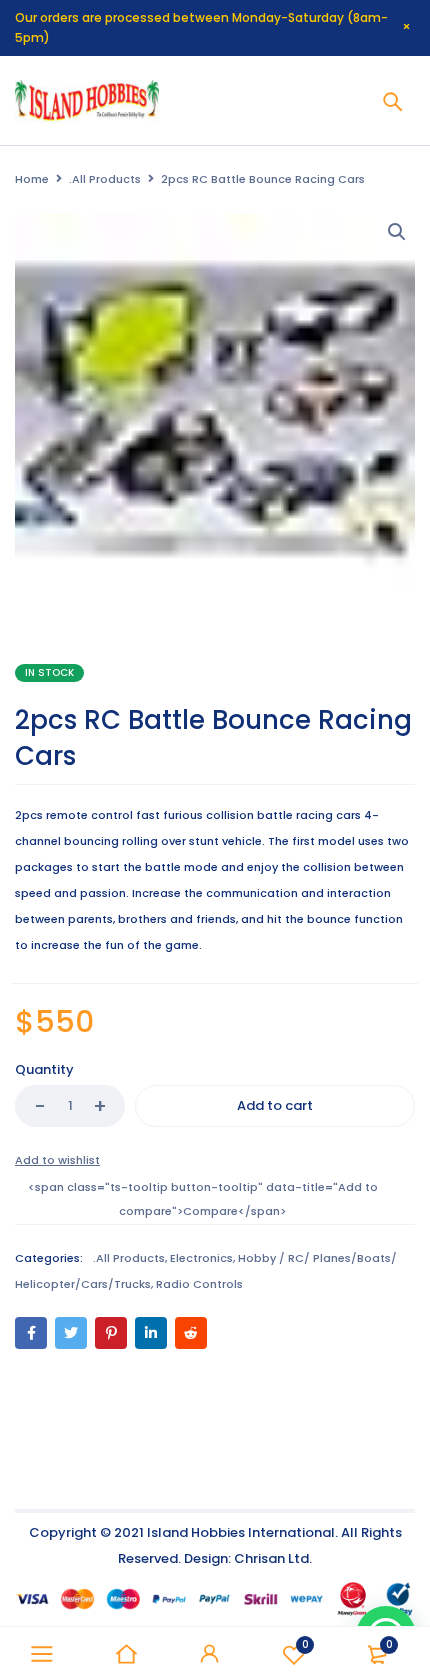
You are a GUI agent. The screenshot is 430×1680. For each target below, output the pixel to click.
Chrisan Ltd (271, 1558)
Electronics (201, 1258)
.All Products (105, 179)
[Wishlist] (57, 1160)
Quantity (44, 1069)
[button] (397, 232)
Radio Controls (199, 1284)
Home (32, 179)
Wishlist (305, 1644)
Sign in (210, 1654)
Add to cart (275, 1105)
